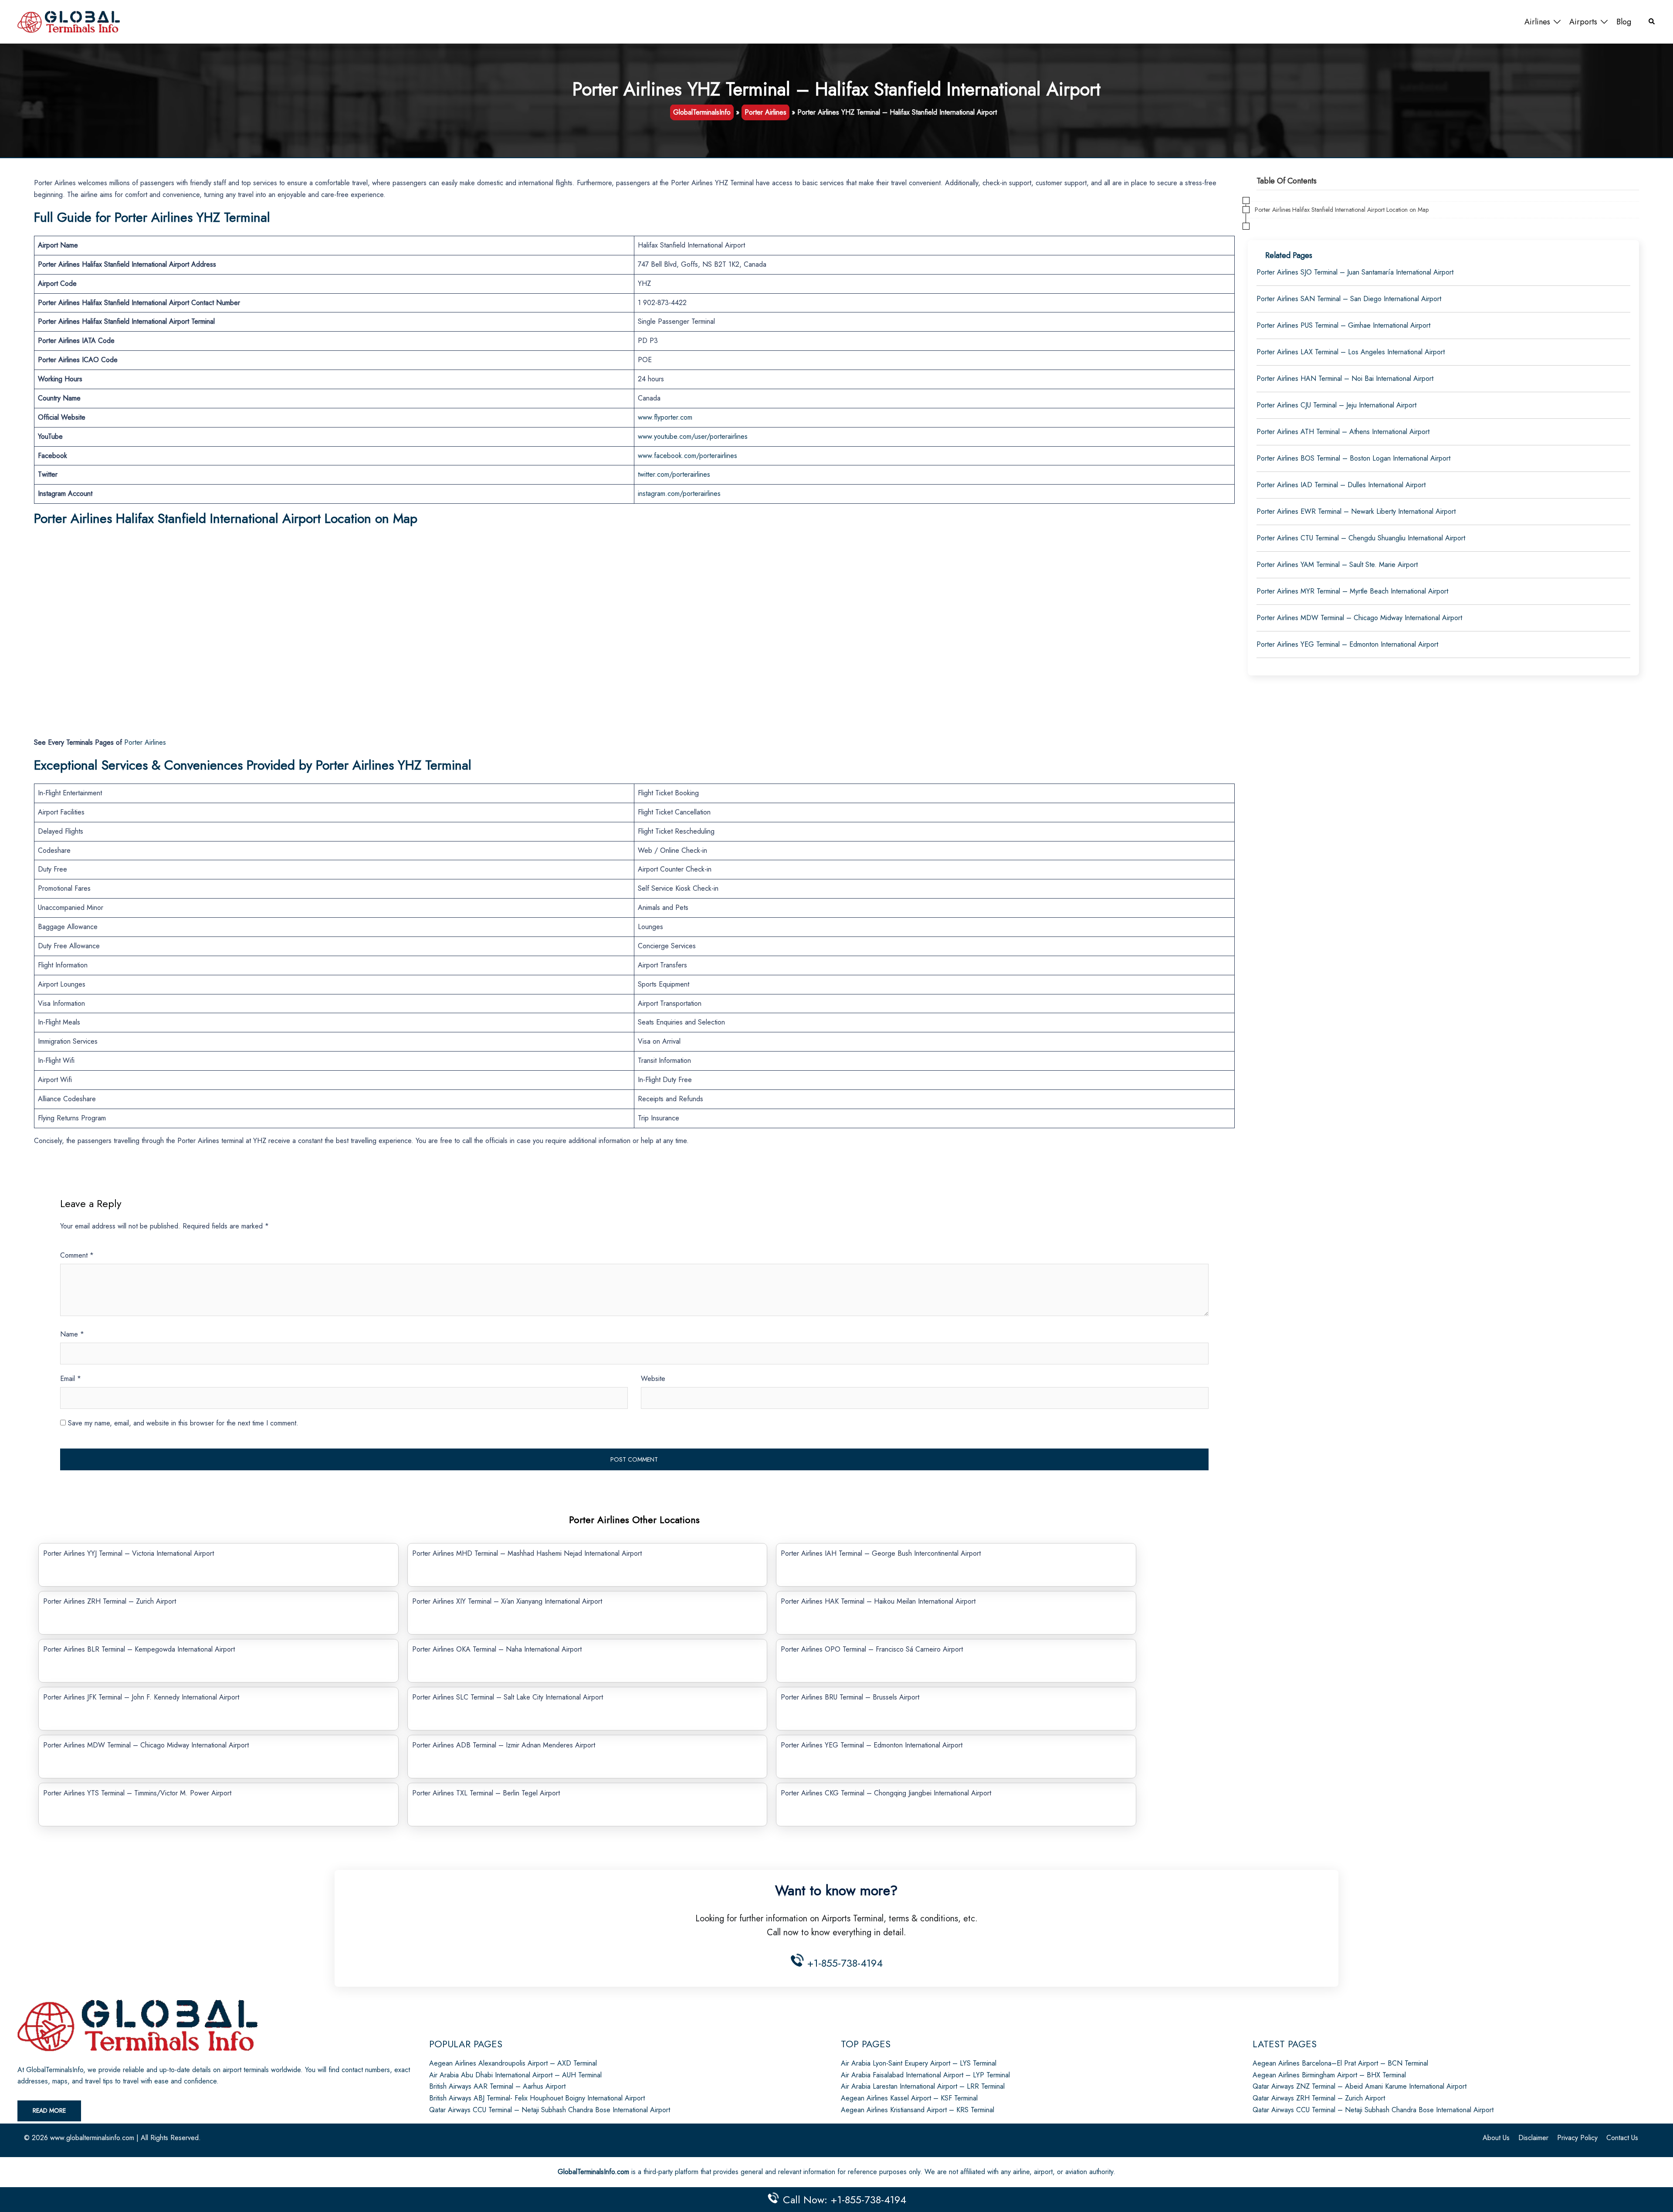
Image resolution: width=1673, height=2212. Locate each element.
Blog (1624, 22)
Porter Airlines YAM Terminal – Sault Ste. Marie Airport (1337, 565)
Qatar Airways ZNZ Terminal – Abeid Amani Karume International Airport (1360, 2086)
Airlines (1537, 22)
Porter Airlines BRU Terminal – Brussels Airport (850, 1697)
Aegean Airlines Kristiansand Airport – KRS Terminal (918, 2110)
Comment (77, 1255)
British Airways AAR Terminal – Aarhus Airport (497, 2086)
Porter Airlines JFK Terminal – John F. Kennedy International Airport (141, 1697)
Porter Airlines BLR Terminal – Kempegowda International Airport (139, 1649)
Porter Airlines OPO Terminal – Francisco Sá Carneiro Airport (872, 1649)
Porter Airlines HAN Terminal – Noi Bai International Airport (1345, 378)
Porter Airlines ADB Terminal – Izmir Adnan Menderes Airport (504, 1745)
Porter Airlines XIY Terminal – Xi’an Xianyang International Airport (507, 1601)
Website (653, 1379)
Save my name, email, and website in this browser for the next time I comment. (183, 1423)
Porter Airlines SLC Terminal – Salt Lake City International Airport (508, 1697)
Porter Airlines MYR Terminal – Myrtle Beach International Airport (1352, 591)
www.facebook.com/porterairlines (687, 456)
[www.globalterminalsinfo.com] (69, 21)
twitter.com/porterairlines (674, 474)
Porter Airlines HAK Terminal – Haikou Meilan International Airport (878, 1601)
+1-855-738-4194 (843, 1963)
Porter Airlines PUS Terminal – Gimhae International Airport (1343, 325)
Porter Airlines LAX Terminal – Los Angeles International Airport (1351, 352)
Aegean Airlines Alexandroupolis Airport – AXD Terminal (513, 2063)
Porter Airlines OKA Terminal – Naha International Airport (497, 1649)
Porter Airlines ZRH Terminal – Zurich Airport (110, 1601)
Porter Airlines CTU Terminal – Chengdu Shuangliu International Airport (1361, 538)
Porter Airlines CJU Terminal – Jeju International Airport (1336, 405)
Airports (1583, 22)
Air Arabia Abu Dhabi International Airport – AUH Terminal (515, 2075)
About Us (1496, 2138)
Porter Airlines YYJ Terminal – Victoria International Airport (129, 1553)
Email (71, 1379)
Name (72, 1334)
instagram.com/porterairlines (679, 494)
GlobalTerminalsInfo (702, 112)
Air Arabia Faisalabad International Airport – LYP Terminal (925, 2075)
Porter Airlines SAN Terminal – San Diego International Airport (1349, 299)
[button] (1652, 22)
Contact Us (1622, 2138)
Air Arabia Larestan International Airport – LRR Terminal (923, 2086)
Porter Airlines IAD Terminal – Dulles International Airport (1341, 485)
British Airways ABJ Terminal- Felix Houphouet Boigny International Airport (537, 2098)
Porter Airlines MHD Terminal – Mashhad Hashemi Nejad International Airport (527, 1553)
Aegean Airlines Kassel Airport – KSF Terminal (909, 2098)
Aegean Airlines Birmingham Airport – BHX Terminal (1329, 2075)
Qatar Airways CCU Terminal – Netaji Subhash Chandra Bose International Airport (550, 2110)
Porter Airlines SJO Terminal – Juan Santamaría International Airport (1355, 272)
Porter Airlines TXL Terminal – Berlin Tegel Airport (486, 1793)
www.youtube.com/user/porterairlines (693, 436)
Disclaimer (1533, 2138)
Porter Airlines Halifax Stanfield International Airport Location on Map (1342, 210)
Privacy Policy (1577, 2138)
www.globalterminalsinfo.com (92, 2138)
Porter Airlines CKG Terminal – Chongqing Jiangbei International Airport (886, 1793)
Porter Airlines (765, 112)
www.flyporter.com (665, 417)
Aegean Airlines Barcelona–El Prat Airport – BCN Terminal (1340, 2063)
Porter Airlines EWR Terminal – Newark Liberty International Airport (1356, 511)
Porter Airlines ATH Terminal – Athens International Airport (1343, 432)
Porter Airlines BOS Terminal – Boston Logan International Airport (1353, 458)
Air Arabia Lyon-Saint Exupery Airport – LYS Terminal (919, 2063)
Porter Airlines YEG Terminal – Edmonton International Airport (872, 1745)
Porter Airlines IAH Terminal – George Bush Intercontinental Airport (881, 1553)
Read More (49, 2110)
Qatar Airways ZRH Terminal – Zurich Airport (1319, 2098)
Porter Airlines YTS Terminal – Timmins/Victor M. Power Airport (137, 1793)
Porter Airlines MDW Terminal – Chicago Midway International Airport (146, 1745)
